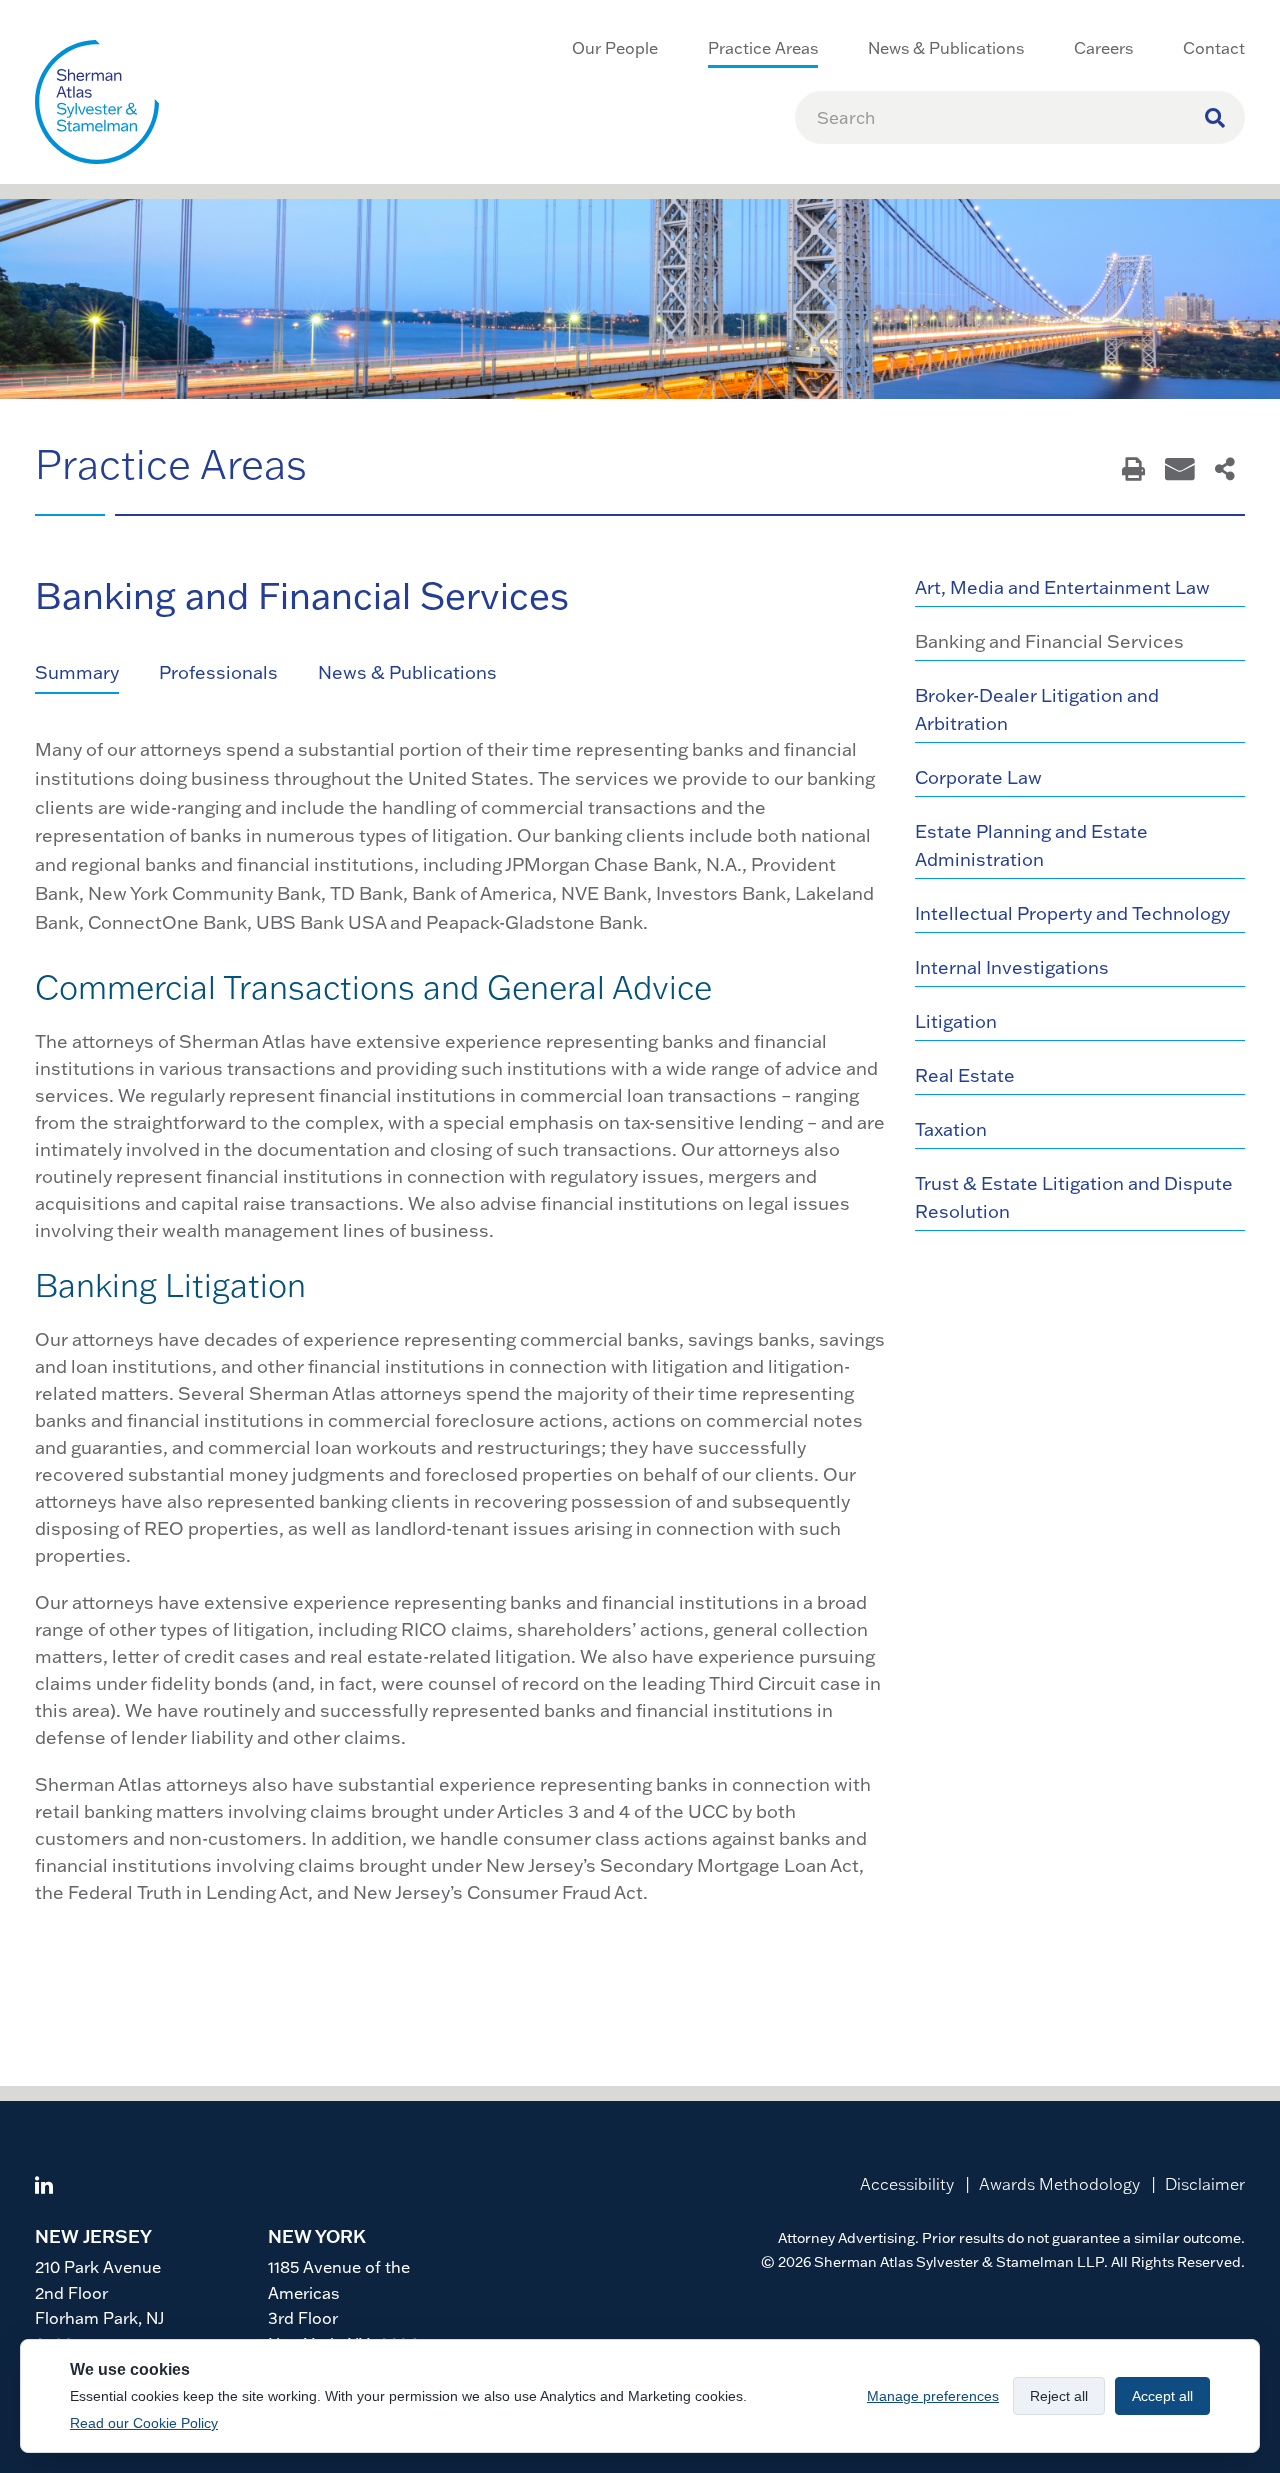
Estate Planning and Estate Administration (1031, 845)
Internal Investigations (1012, 967)
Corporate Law (978, 777)
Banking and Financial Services (1049, 641)
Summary (77, 672)
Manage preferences (933, 2396)
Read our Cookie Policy (144, 2423)
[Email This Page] (1180, 470)
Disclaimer (1205, 2184)
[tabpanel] (460, 1321)
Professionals (218, 672)
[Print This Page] (1133, 470)
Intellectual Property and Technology (1072, 913)
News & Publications (407, 672)
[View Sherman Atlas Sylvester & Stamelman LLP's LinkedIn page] (44, 2187)
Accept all (1162, 2396)
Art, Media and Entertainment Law (1062, 587)
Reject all (1059, 2396)
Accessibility (907, 2184)
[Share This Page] (1225, 470)
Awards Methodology (1059, 2184)
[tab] (97, 674)
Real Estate (965, 1075)
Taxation (951, 1129)
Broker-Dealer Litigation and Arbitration (1037, 709)
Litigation (956, 1021)
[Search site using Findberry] (1215, 117)
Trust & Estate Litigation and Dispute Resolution (1074, 1197)
